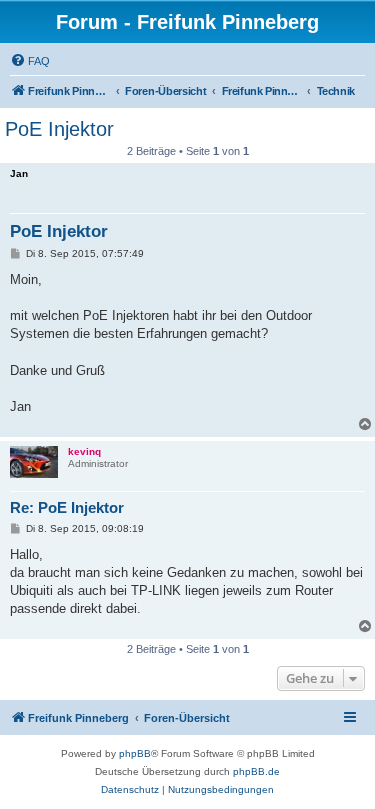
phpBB (135, 753)
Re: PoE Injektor (67, 507)
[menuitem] (30, 61)
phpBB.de (256, 771)
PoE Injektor (59, 129)
